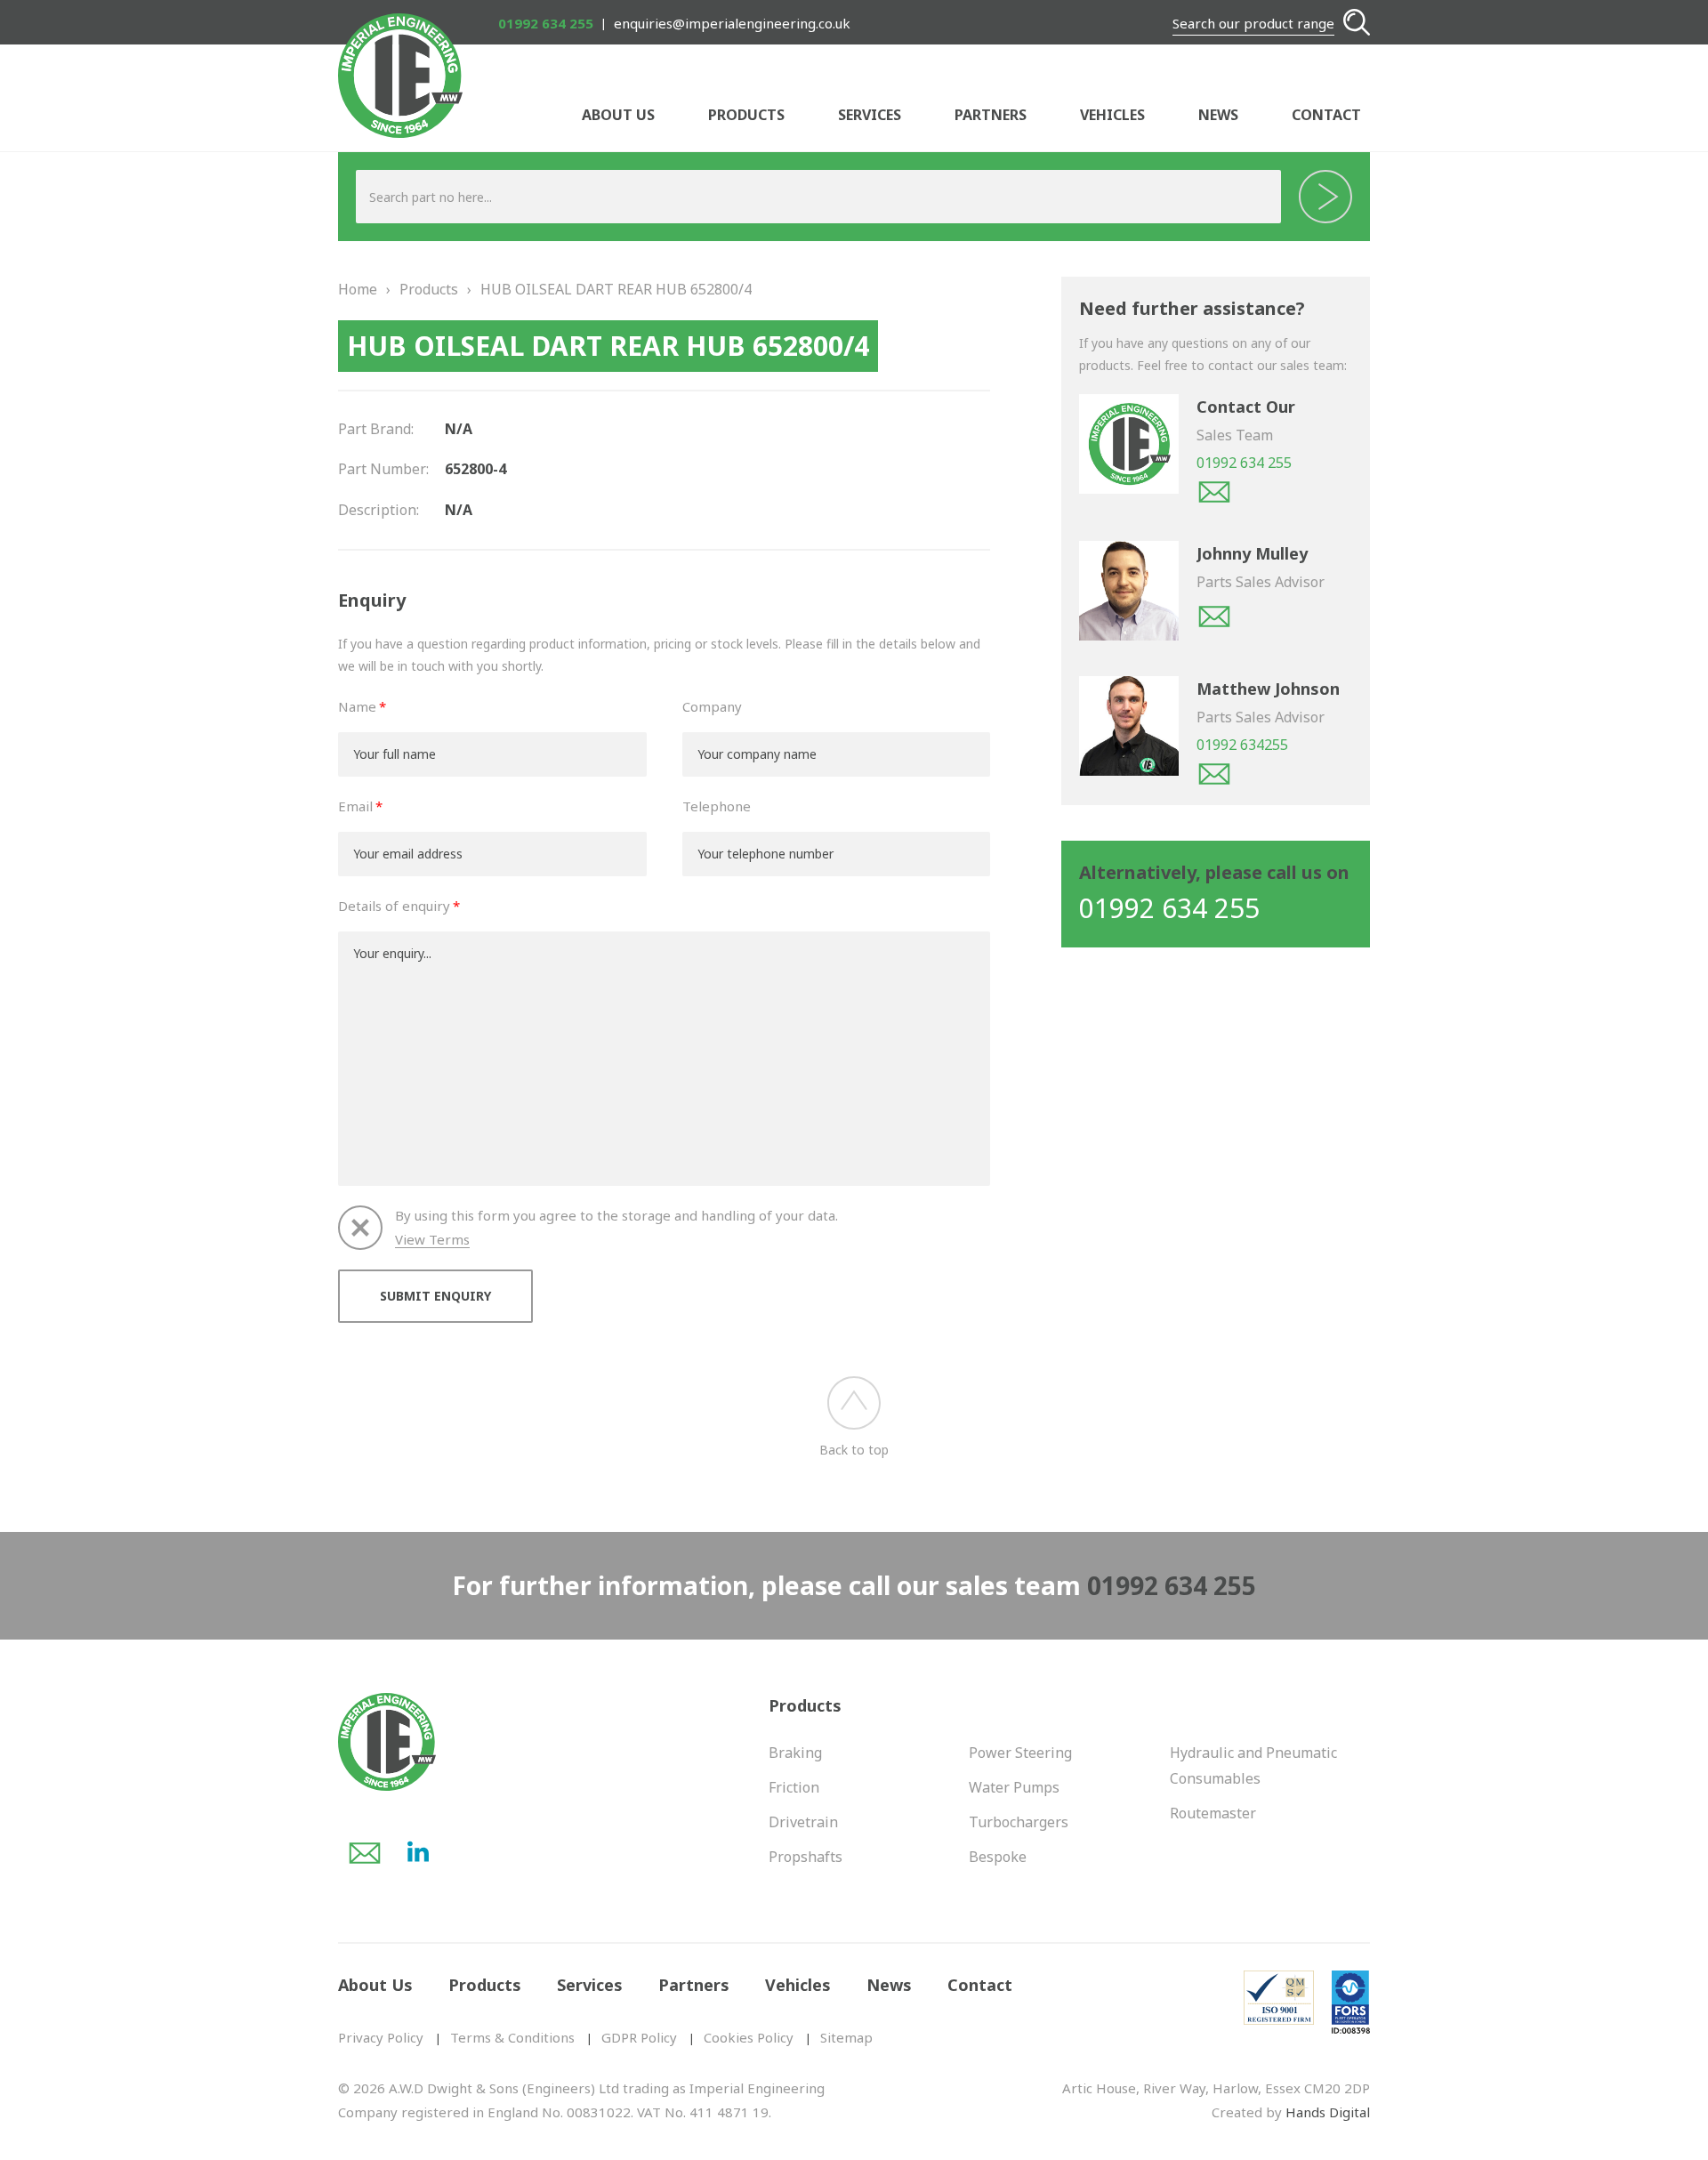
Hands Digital (1328, 2112)
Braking (795, 1753)
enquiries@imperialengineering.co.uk (732, 23)
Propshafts (806, 1857)
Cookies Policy (749, 2037)
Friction (794, 1787)
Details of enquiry (394, 906)
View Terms (432, 1240)
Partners (991, 115)
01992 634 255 (546, 23)
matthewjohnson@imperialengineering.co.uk (1214, 774)
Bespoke (998, 1857)
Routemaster (1213, 1813)
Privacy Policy (381, 2037)
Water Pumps (1014, 1787)
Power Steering (1020, 1753)
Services (870, 115)
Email (355, 806)
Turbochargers (1019, 1822)
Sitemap (846, 2037)
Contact (1326, 115)
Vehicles (1112, 115)
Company (712, 706)
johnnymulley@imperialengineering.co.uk (1214, 617)
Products (746, 115)
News (1218, 115)
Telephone (717, 806)
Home (358, 289)
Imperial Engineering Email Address (365, 1853)
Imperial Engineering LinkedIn (418, 1853)
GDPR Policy (639, 2037)
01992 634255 (1242, 745)
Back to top (854, 1450)
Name (357, 706)
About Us (618, 115)
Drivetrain (803, 1822)
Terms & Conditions (512, 2037)
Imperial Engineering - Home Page (400, 76)
